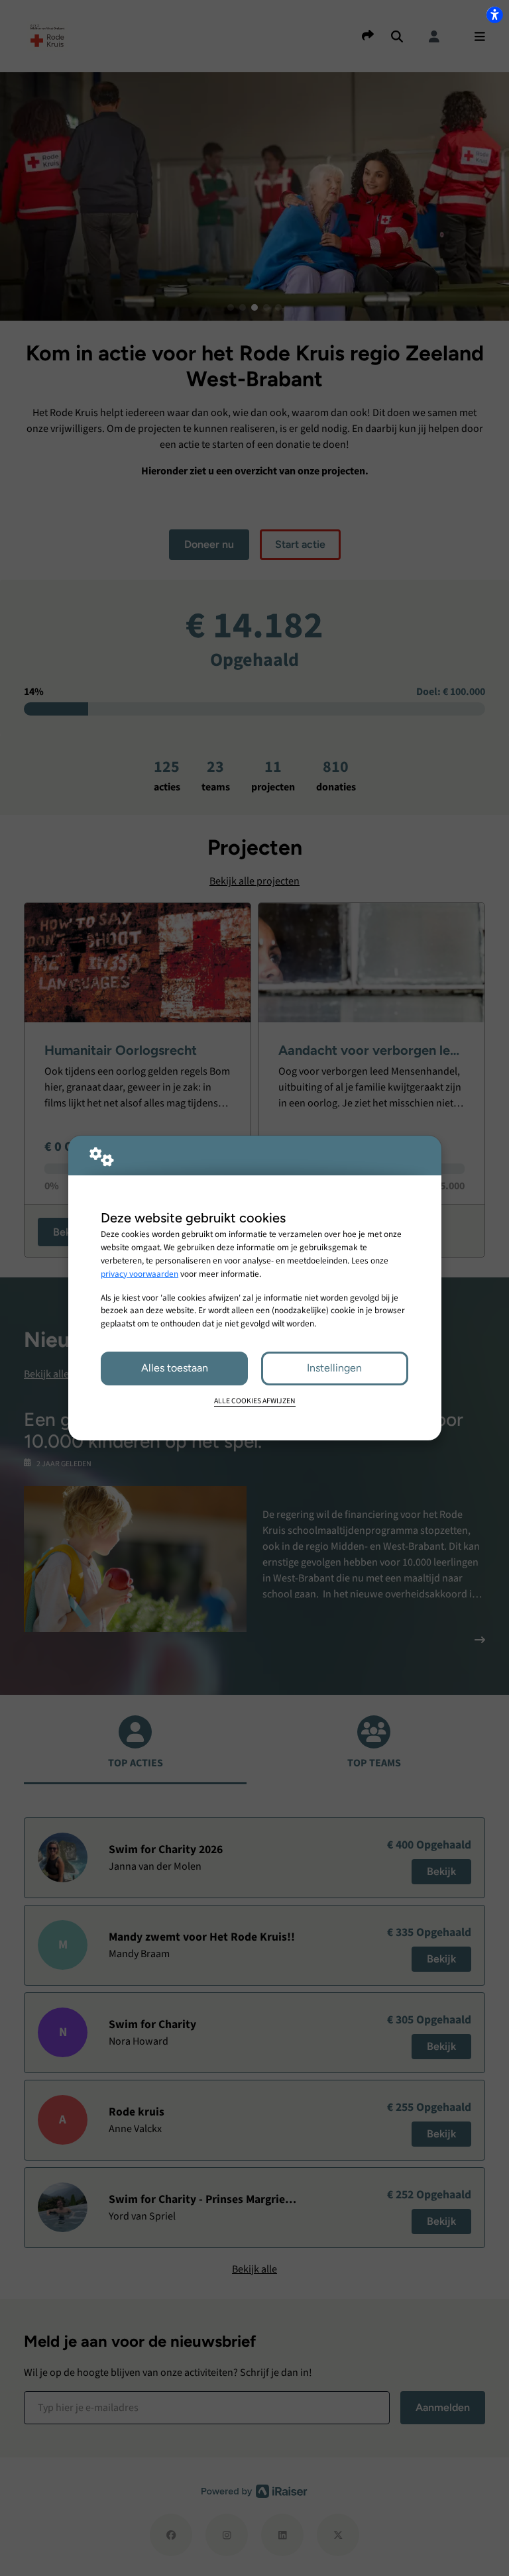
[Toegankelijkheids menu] (494, 15)
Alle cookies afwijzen (255, 1401)
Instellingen (334, 1368)
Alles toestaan (175, 1368)
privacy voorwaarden (140, 1274)
